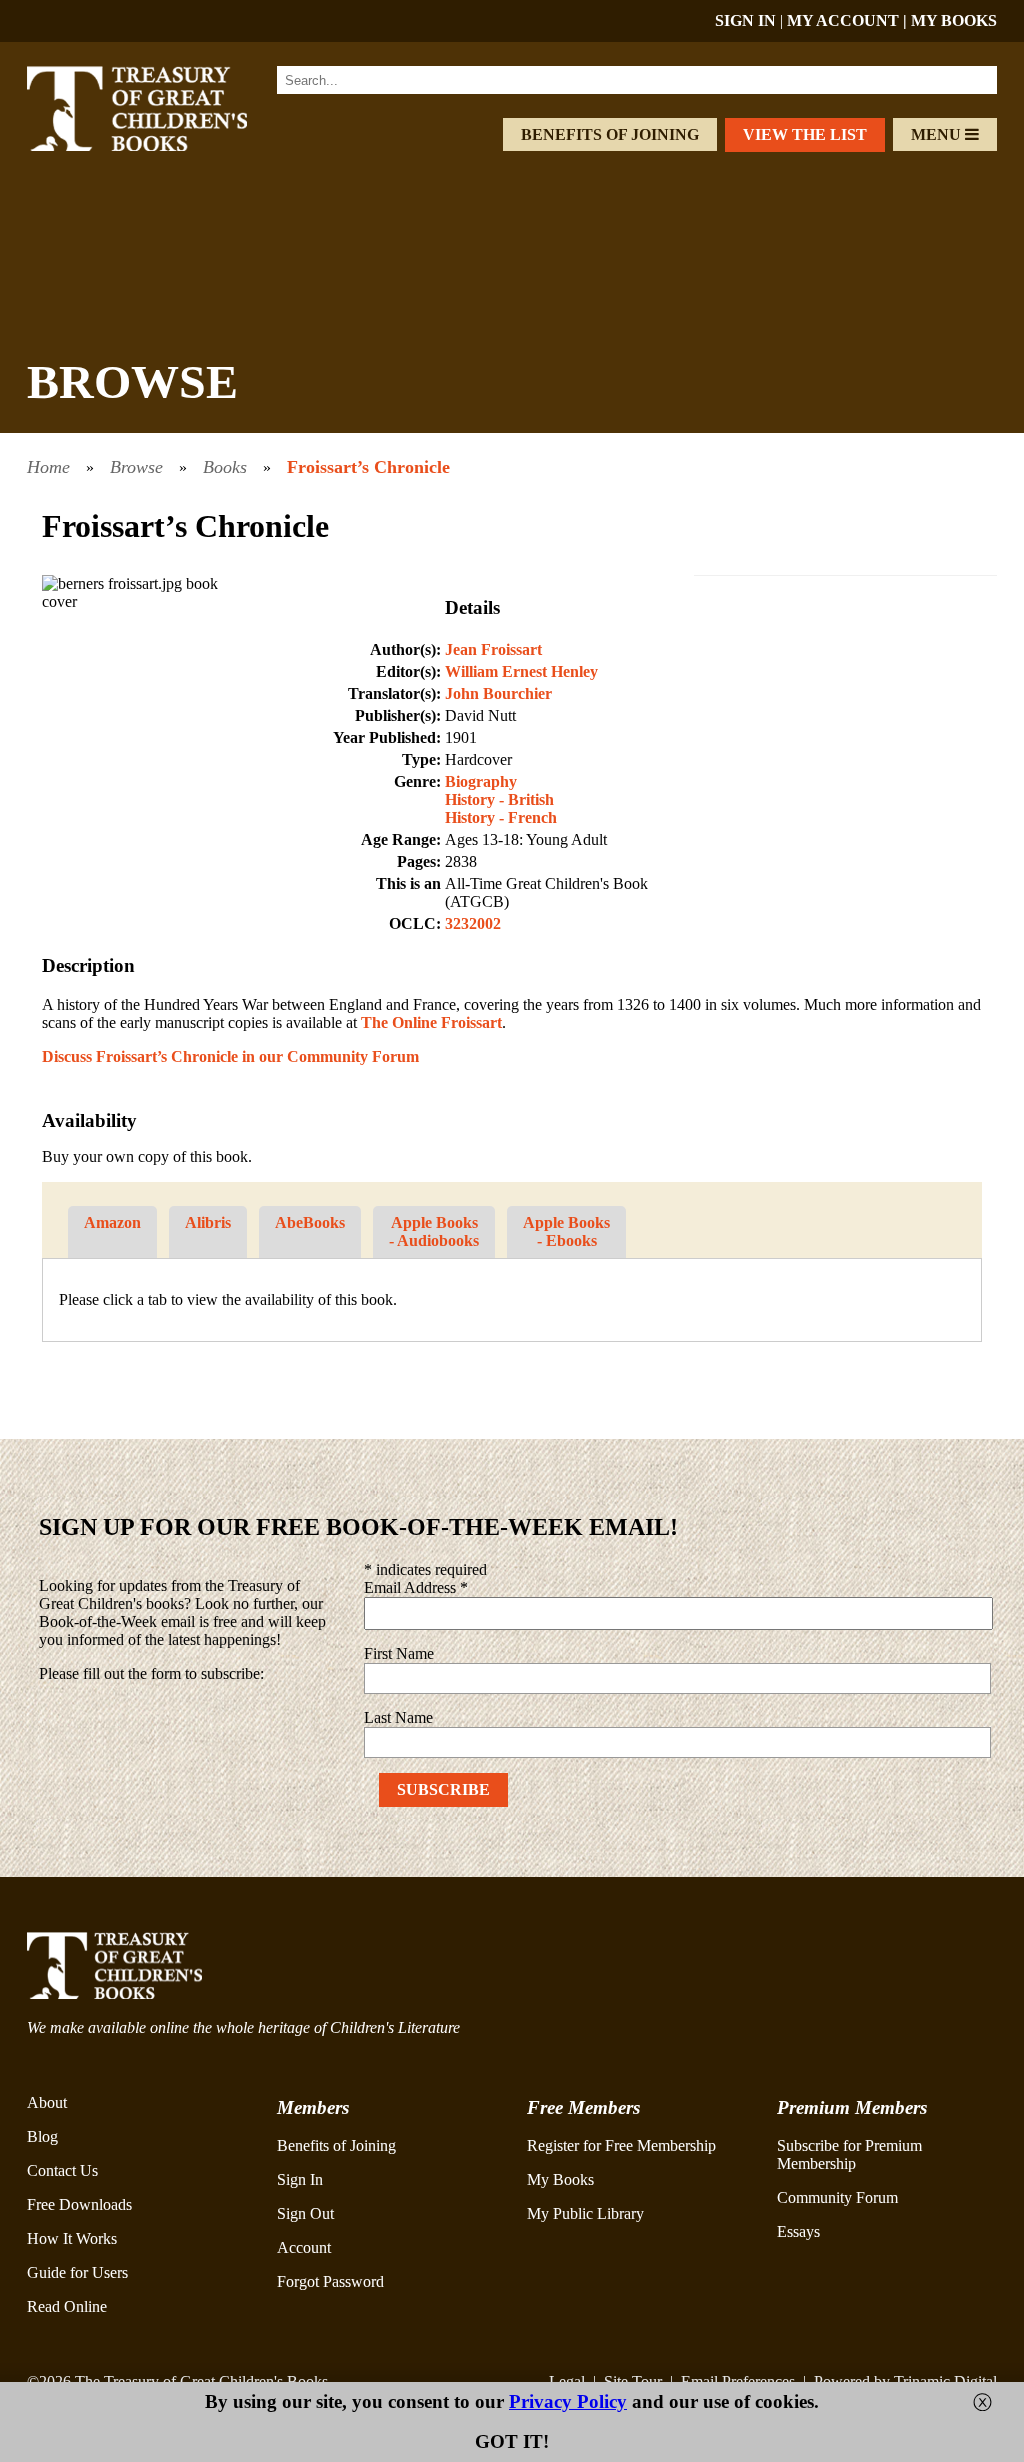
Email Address (416, 1587)
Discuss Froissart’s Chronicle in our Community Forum (230, 1056)
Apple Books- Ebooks (566, 1231)
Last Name (398, 1717)
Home (48, 467)
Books (225, 467)
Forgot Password (330, 2281)
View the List (805, 134)
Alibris (208, 1222)
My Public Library (585, 2213)
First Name (399, 1653)
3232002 (473, 923)
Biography (481, 781)
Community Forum (837, 2197)
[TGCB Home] (159, 145)
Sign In (300, 2179)
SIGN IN (745, 20)
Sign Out (305, 2213)
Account (304, 2247)
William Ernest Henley (521, 671)
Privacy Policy (568, 2401)
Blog (42, 2136)
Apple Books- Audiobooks (434, 1231)
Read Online (67, 2306)
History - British (499, 799)
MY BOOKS (954, 20)
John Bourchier (498, 693)
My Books (560, 2179)
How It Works (72, 2238)
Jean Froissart (493, 649)
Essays (798, 2231)
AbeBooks (310, 1222)
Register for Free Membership (621, 2145)
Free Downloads (79, 2204)
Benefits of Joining (610, 134)
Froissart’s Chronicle (368, 467)
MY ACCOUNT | (849, 20)
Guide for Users (77, 2272)
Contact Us (62, 2170)
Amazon (112, 1222)
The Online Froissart (431, 1022)
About (47, 2102)
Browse (136, 467)
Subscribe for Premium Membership (849, 2154)
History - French (501, 817)
